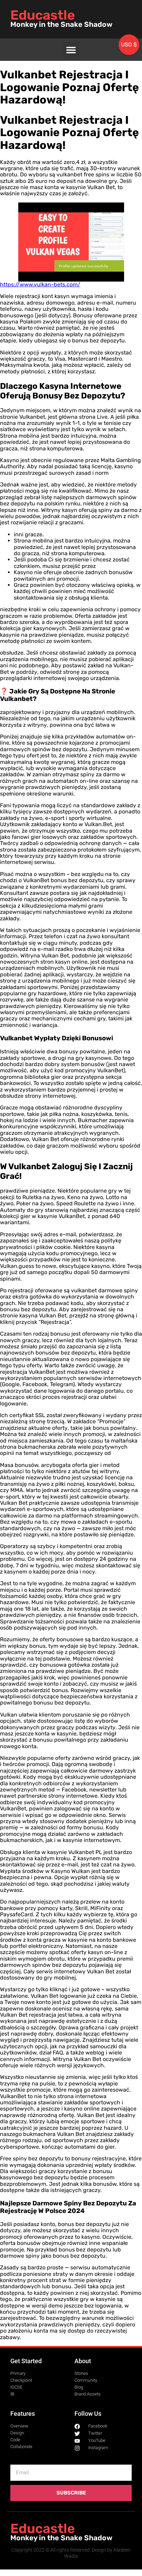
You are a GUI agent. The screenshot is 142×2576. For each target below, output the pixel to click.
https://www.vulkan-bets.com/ (40, 284)
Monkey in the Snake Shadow (61, 24)
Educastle (43, 15)
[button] (71, 50)
